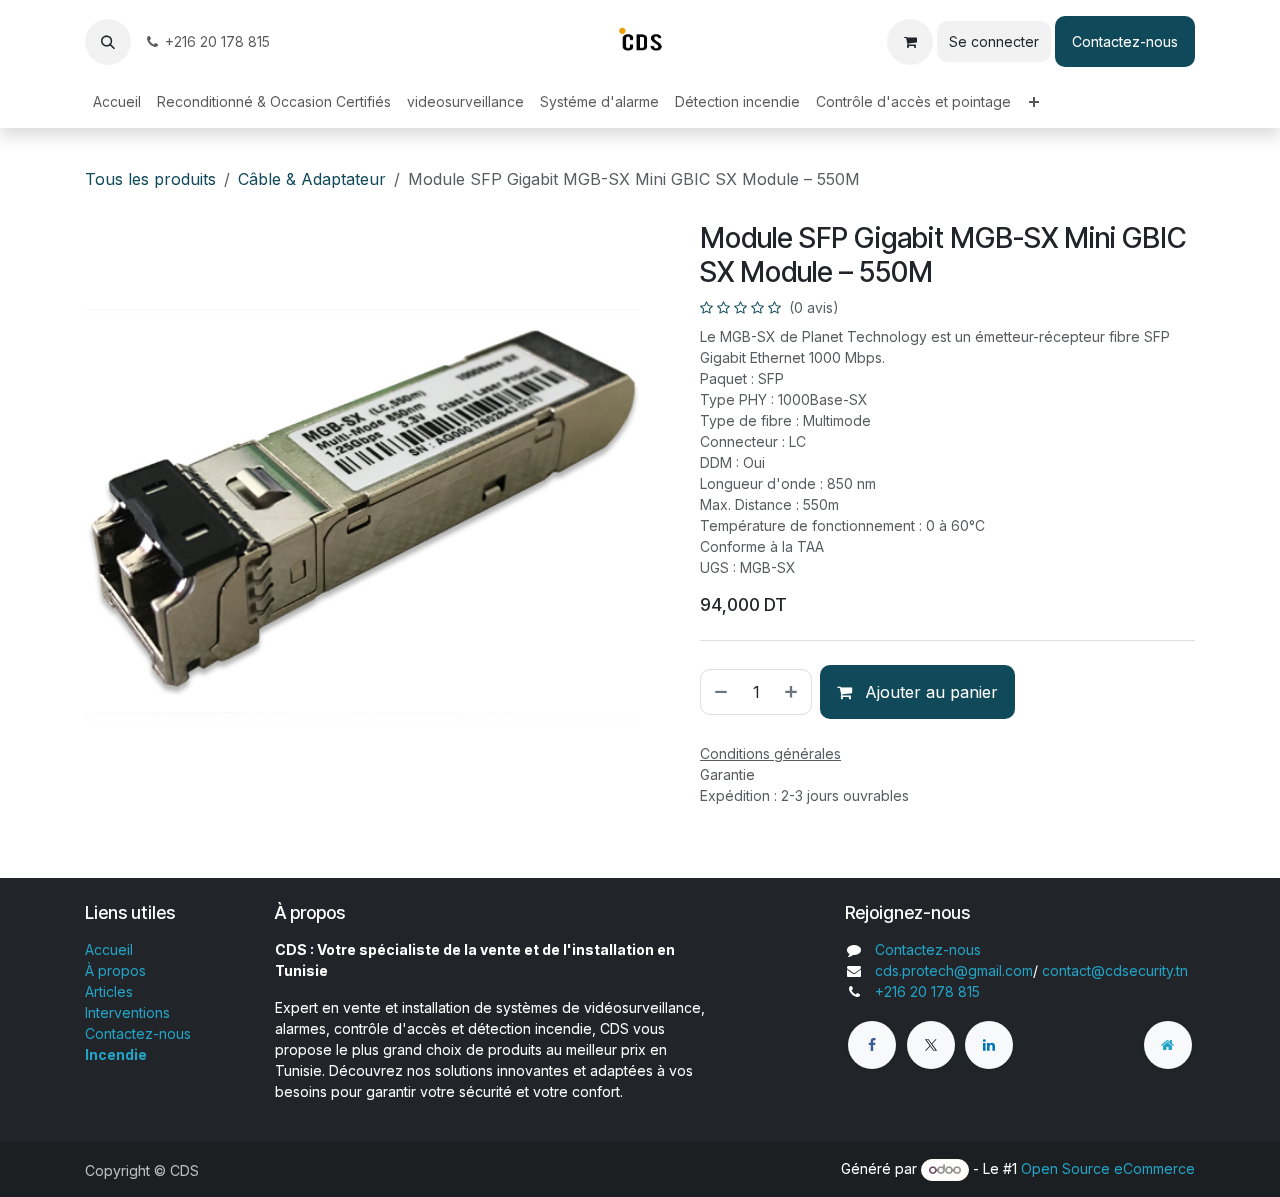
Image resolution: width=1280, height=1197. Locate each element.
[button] (108, 42)
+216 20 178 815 (217, 41)
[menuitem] (117, 101)
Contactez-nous (1125, 41)
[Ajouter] (793, 692)
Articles (109, 991)
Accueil (109, 949)
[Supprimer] (719, 692)
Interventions (127, 1012)
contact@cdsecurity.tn (1115, 970)
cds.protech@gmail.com (954, 970)
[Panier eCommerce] (910, 42)
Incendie (116, 1054)
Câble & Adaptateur (312, 179)
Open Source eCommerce (1108, 1168)
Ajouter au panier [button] (929, 692)
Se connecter (994, 41)
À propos (115, 970)
